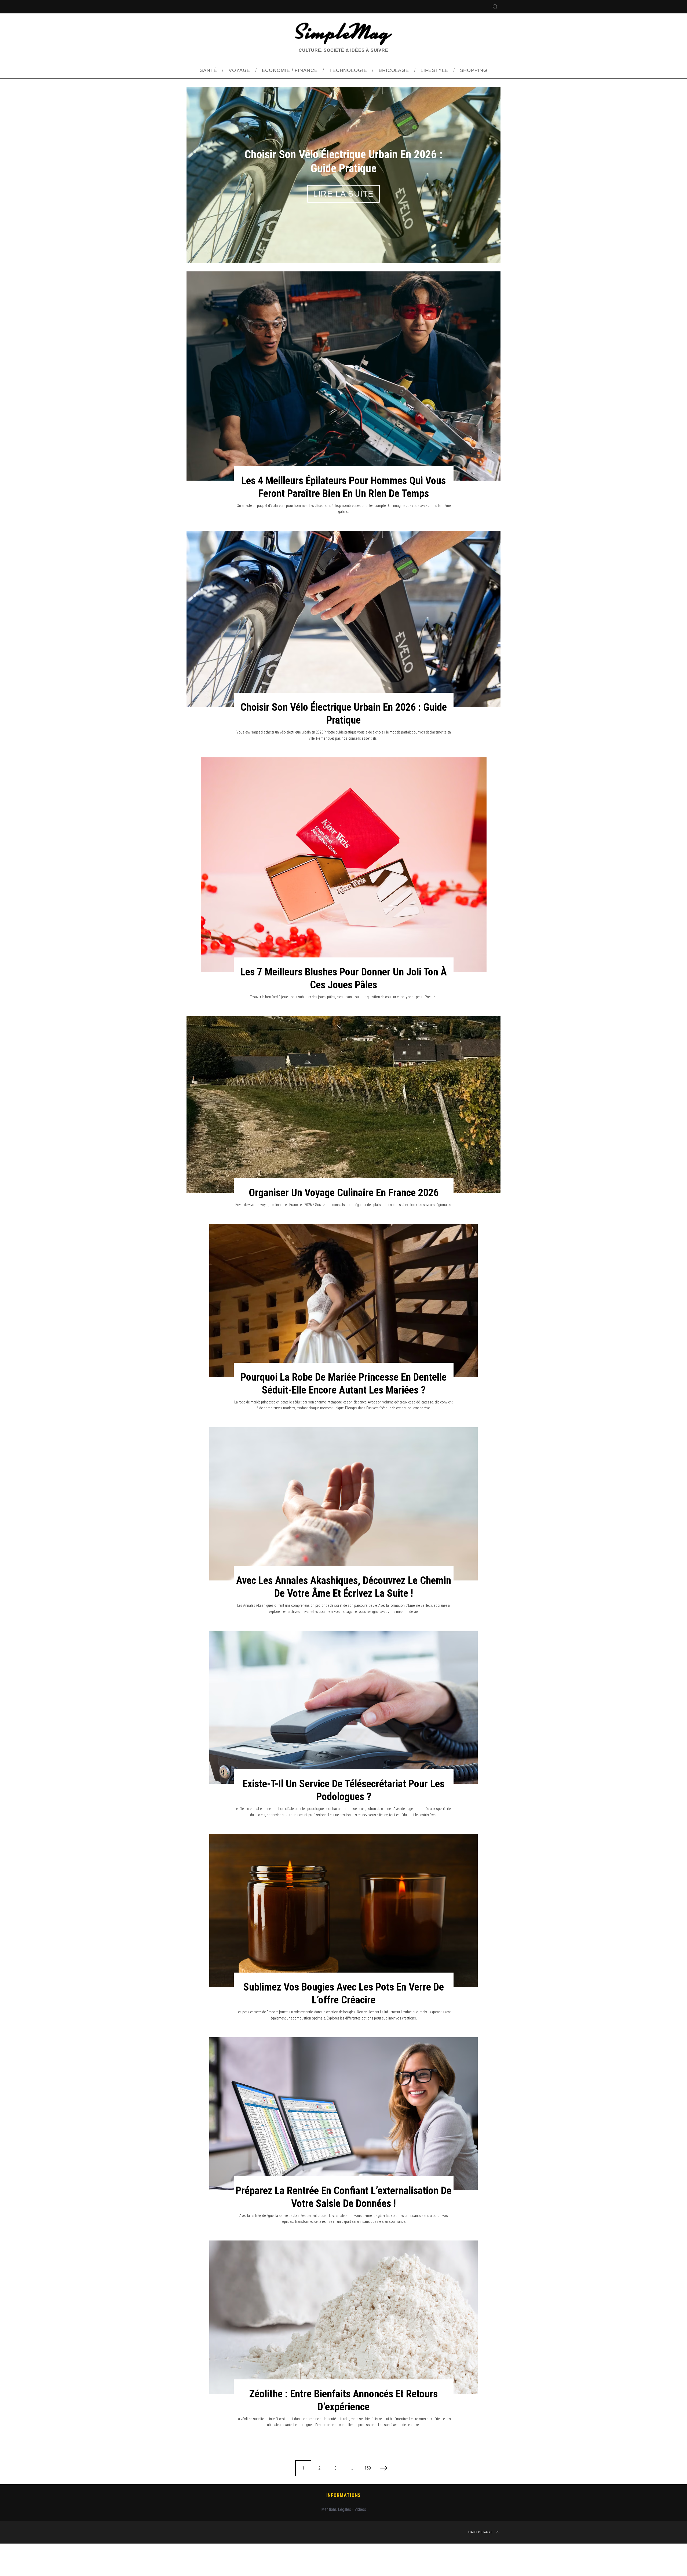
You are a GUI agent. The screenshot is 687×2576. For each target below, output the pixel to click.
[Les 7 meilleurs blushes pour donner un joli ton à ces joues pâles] (344, 898)
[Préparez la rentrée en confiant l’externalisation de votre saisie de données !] (343, 2147)
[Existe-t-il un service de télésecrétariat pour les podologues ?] (343, 1740)
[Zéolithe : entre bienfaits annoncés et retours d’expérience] (343, 2350)
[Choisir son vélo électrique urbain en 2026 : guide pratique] (343, 652)
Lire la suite (343, 210)
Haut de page (480, 2565)
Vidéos (360, 2542)
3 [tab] (477, 188)
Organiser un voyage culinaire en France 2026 (344, 1226)
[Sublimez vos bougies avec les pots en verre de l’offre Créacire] (343, 1943)
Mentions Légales (336, 2542)
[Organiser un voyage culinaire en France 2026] (343, 1137)
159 (368, 2501)
